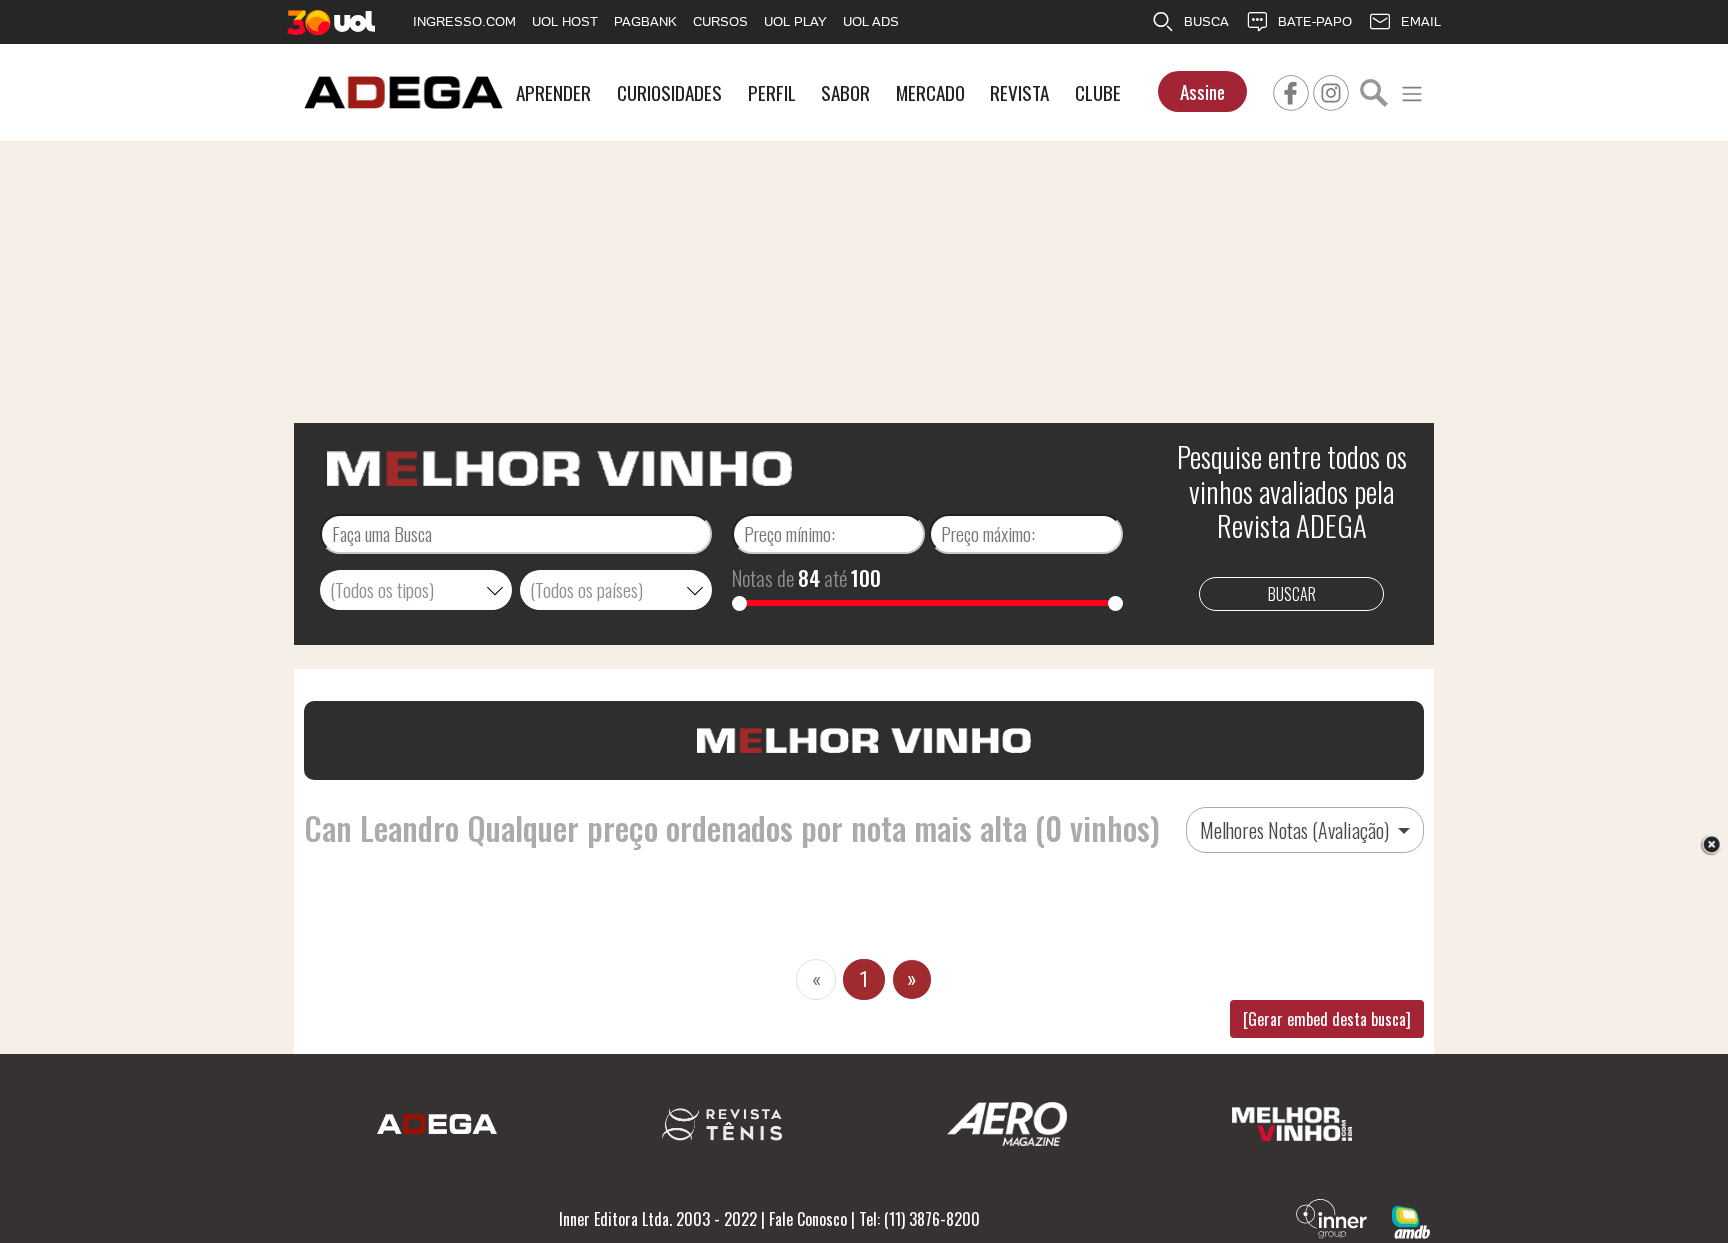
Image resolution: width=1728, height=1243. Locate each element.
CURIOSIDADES (669, 92)
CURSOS (720, 21)
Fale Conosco (808, 1219)
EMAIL (1421, 21)
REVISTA (1019, 92)
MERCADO (930, 92)
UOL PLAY (795, 21)
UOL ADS (871, 21)
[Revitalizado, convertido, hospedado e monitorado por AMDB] (1411, 1220)
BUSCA (1206, 21)
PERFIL (772, 92)
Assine (1202, 91)
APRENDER (553, 92)
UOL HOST (565, 21)
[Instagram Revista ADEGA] (1331, 90)
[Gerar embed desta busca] (1327, 1019)
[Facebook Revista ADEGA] (1291, 90)
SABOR (845, 92)
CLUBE (1098, 92)
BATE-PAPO (1315, 21)
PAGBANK (645, 21)
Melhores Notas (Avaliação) (1296, 830)
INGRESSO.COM (464, 21)
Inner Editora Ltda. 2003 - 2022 (658, 1219)
